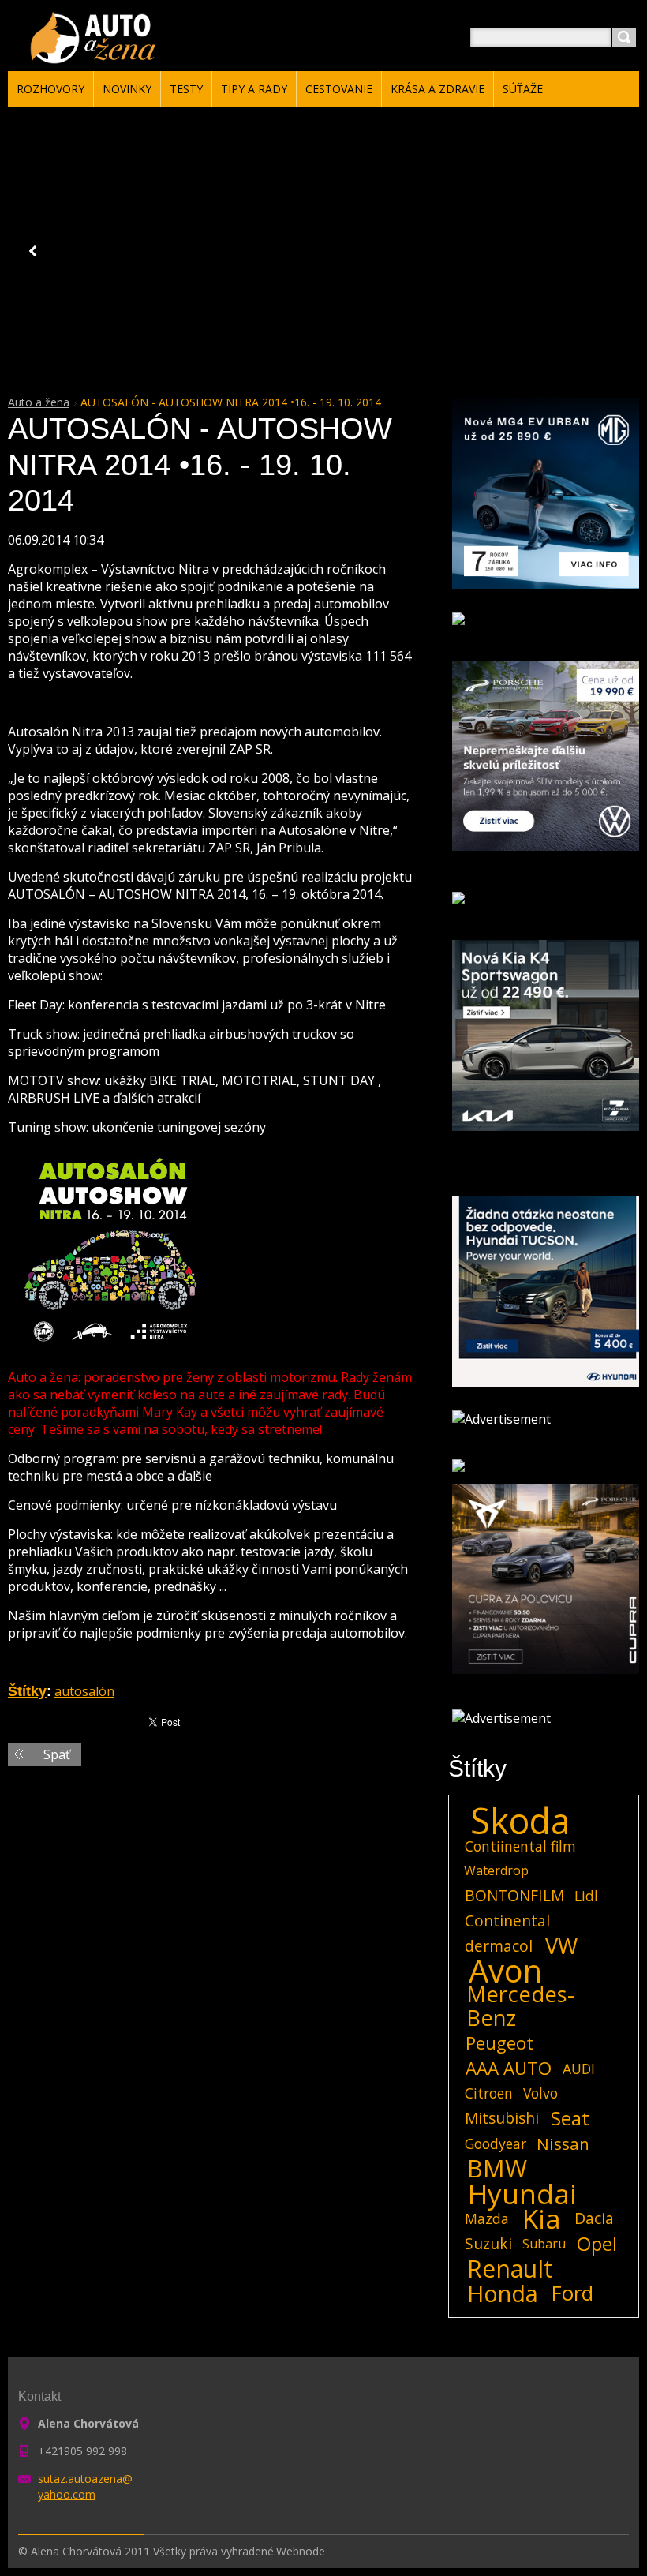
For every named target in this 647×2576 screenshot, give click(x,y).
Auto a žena (39, 402)
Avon (505, 1971)
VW (561, 1946)
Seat (570, 2118)
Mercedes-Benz (520, 2006)
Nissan (563, 2144)
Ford (572, 2293)
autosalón (84, 1691)
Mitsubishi (502, 2118)
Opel (597, 2244)
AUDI (579, 2069)
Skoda (520, 1821)
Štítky (27, 1691)
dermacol (499, 1946)
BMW (497, 2169)
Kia (542, 2218)
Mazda (487, 2218)
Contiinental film (520, 1846)
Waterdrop (496, 1870)
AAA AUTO (509, 2069)
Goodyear (496, 2144)
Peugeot (499, 2043)
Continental (507, 1921)
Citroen (489, 2093)
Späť (57, 1754)
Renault (510, 2269)
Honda (503, 2293)
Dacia (594, 2218)
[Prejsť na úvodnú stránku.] (96, 56)
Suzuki (488, 2243)
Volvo (540, 2093)
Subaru (544, 2244)
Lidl (586, 1896)
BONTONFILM (514, 1895)
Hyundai (522, 2193)
